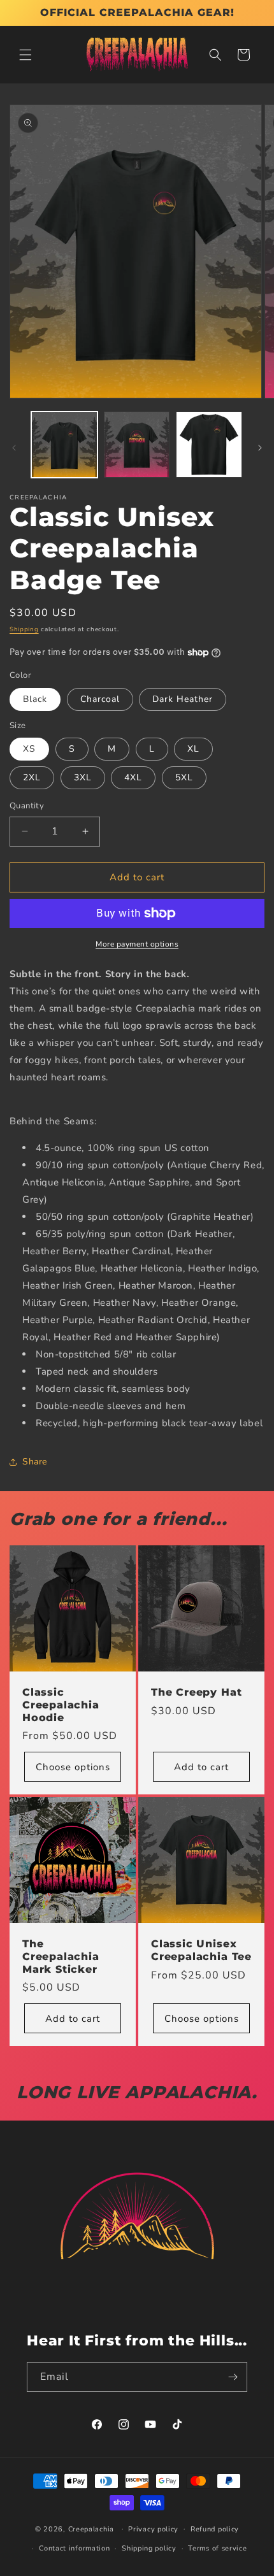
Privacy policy (153, 2529)
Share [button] (35, 1462)
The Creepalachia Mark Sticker (61, 1957)
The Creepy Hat (196, 1692)
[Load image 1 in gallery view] (64, 445)
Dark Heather (183, 699)
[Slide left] (14, 448)
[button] (25, 55)
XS (29, 749)
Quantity (27, 806)
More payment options (137, 944)
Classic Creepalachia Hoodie (61, 1705)
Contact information (74, 2548)
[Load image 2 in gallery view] (137, 445)
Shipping (24, 629)
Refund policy (215, 2529)
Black (35, 699)
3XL (83, 777)
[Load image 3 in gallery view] (209, 445)
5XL (184, 777)
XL (193, 749)
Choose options (73, 1767)
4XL (133, 777)
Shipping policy (149, 2548)
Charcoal (100, 699)
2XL (32, 777)
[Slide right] (260, 448)
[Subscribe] (233, 2377)
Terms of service (217, 2548)
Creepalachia (91, 2529)
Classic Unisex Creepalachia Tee (201, 1950)
